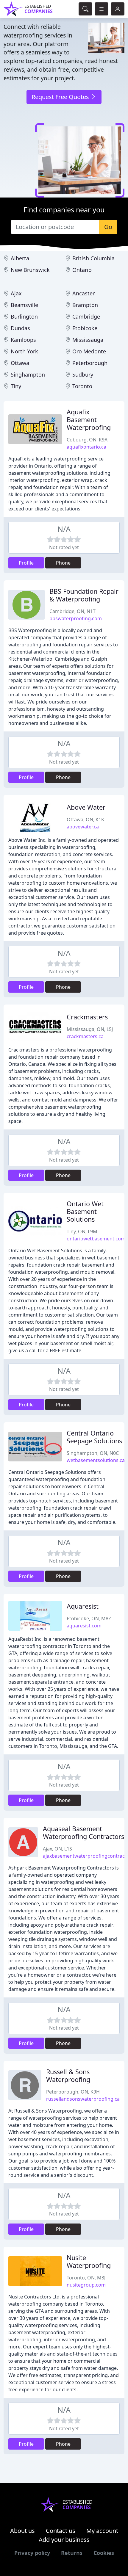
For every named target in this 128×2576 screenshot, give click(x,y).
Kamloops (23, 340)
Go (108, 227)
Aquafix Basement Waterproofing (89, 420)
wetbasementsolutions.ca (96, 1460)
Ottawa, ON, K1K (85, 820)
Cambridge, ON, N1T (72, 611)
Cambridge (86, 316)
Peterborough (90, 363)
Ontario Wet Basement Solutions (85, 1211)
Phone (63, 563)
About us (22, 2531)
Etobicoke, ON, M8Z (89, 1618)
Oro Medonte (89, 351)
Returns (72, 2553)
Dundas (20, 328)
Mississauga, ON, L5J (90, 1029)
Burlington (24, 316)
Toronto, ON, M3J (86, 2278)
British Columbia (93, 258)
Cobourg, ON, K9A (87, 440)
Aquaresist (83, 1606)
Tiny (16, 386)
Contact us (61, 2531)
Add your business (64, 2540)
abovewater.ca (83, 827)
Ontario (82, 270)
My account (102, 2531)
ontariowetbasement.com (96, 1239)
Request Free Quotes (61, 97)
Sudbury (83, 375)
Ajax (16, 293)
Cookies (104, 2553)
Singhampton (28, 375)
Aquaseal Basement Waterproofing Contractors (83, 1832)
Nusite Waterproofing (89, 2261)
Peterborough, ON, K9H (73, 2092)
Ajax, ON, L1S (57, 1849)
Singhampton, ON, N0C (93, 1453)
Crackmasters (87, 1017)
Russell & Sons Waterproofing (68, 2076)
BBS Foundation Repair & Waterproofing (84, 595)
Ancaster (83, 293)
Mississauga (88, 340)
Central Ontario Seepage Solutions (94, 1437)
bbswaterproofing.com (76, 618)
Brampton (85, 305)
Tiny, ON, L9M (82, 1231)
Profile (26, 563)
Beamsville (24, 305)
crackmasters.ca (85, 1036)
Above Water (86, 807)
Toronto (82, 386)
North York (24, 351)
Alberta (20, 258)
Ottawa (20, 363)
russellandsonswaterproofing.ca (83, 2099)
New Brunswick (30, 270)
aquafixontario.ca (86, 447)
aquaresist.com (84, 1626)
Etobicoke (85, 328)
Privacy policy (32, 2553)
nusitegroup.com (86, 2285)
